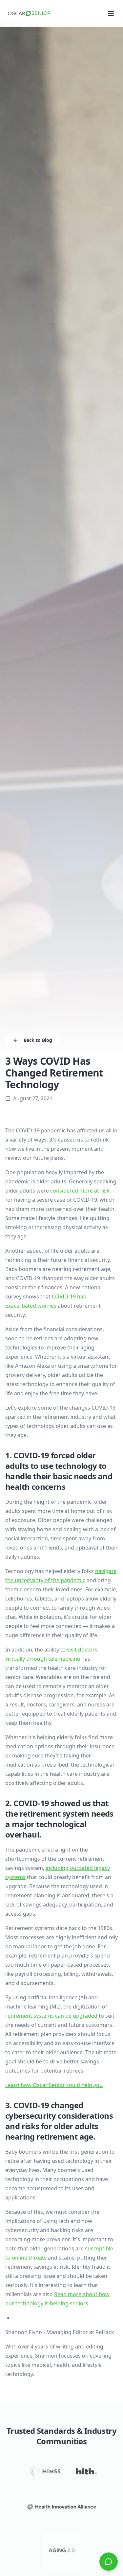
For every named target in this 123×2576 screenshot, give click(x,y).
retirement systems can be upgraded (51, 2016)
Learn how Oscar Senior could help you (54, 2085)
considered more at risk (80, 1191)
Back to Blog (38, 1040)
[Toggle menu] (111, 13)
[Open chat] (109, 2562)
